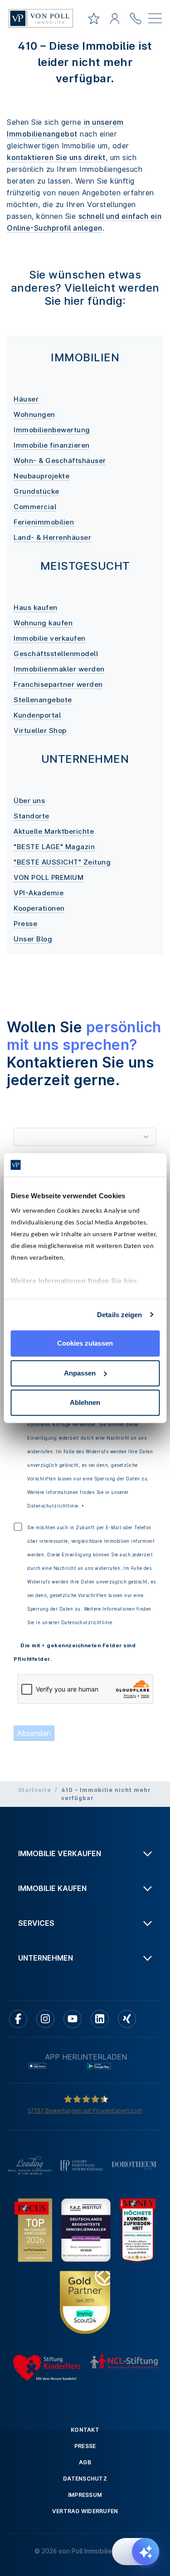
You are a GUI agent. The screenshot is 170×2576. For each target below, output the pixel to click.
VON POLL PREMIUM (49, 877)
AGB (85, 2462)
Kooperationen (39, 908)
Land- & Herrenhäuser (52, 537)
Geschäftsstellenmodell (56, 654)
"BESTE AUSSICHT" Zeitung (62, 862)
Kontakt (85, 2430)
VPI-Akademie (39, 893)
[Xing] (127, 2019)
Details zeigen (119, 1315)
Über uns (29, 801)
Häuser (26, 399)
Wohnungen (34, 414)
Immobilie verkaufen (50, 638)
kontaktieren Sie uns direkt (56, 157)
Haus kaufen (36, 607)
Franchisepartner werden (58, 684)
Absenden (34, 1733)
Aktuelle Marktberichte (54, 831)
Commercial (35, 507)
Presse (25, 924)
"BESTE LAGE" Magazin (54, 847)
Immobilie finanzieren (52, 445)
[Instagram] (45, 2019)
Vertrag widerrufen (85, 2511)
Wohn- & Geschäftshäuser (60, 461)
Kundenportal (37, 715)
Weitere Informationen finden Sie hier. (74, 1281)
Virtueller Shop (40, 730)
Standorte (32, 816)
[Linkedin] (100, 2019)
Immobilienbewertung (52, 430)
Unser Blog (33, 939)
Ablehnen (85, 1402)
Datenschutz (85, 2479)
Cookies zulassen (85, 1343)
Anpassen (80, 1373)
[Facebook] (18, 2019)
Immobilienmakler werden (59, 669)
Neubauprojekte (41, 476)
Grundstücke (36, 491)
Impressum (85, 2495)
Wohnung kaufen (43, 623)
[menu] (155, 20)
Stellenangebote (43, 700)
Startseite (35, 1790)
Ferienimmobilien (44, 522)
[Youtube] (73, 2019)
